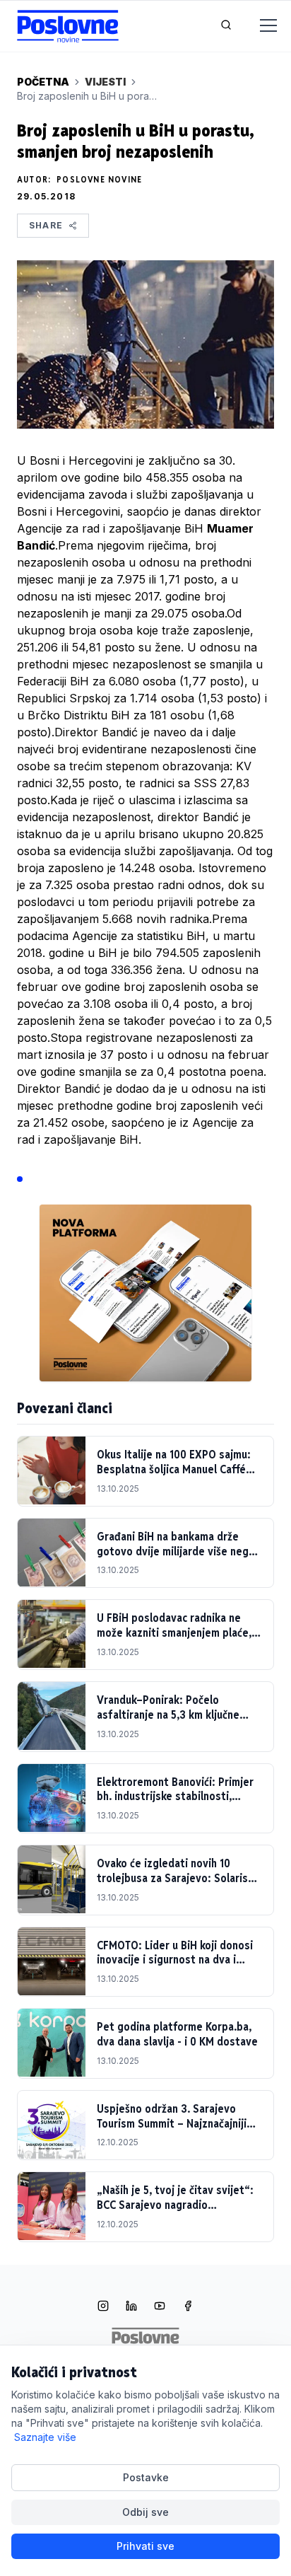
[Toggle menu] (260, 26)
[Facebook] (188, 2307)
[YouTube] (160, 2307)
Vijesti (105, 82)
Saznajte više (45, 2437)
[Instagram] (103, 2307)
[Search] (226, 26)
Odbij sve (145, 2512)
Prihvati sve (145, 2546)
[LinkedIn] (131, 2307)
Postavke (146, 2477)
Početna (43, 82)
